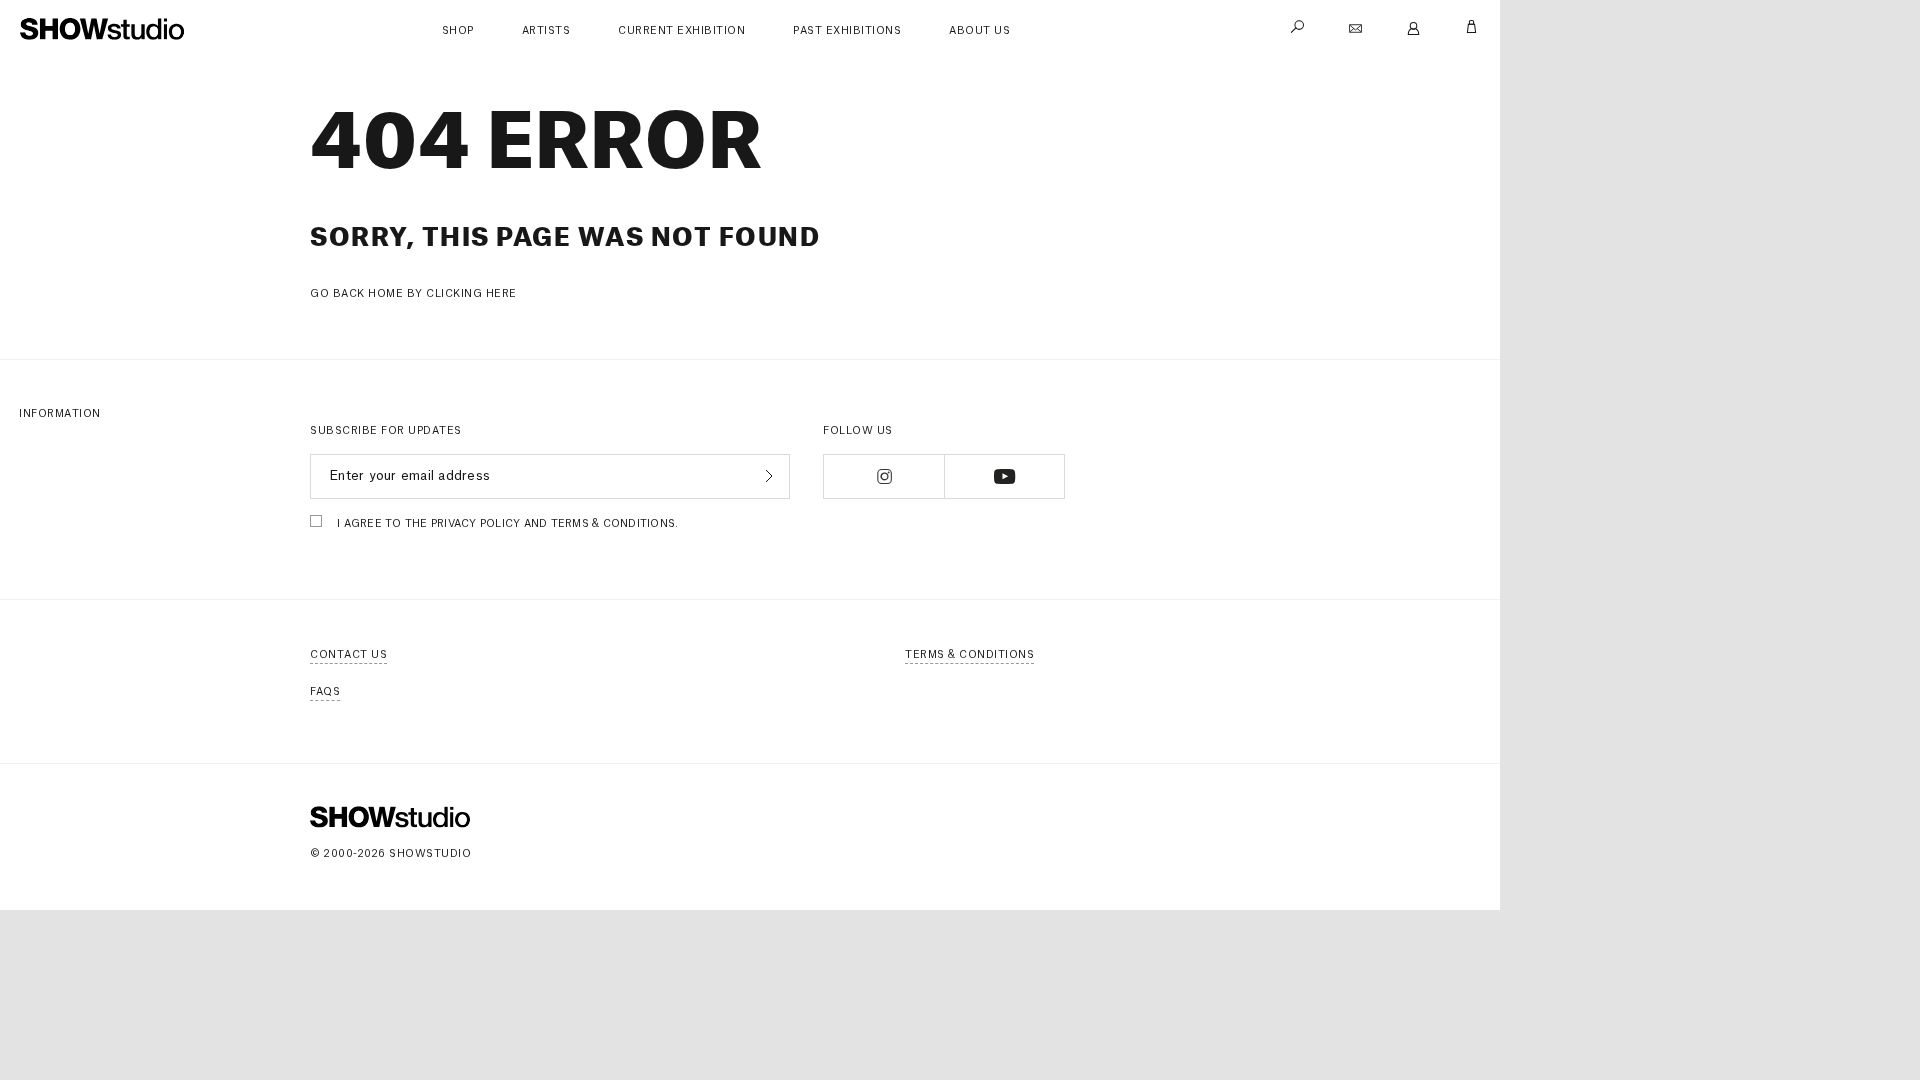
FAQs (325, 692)
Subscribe (766, 476)
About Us (979, 31)
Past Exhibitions (847, 31)
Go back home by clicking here (413, 294)
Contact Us (348, 655)
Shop (458, 31)
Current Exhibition (681, 31)
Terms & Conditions (969, 655)
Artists (546, 31)
